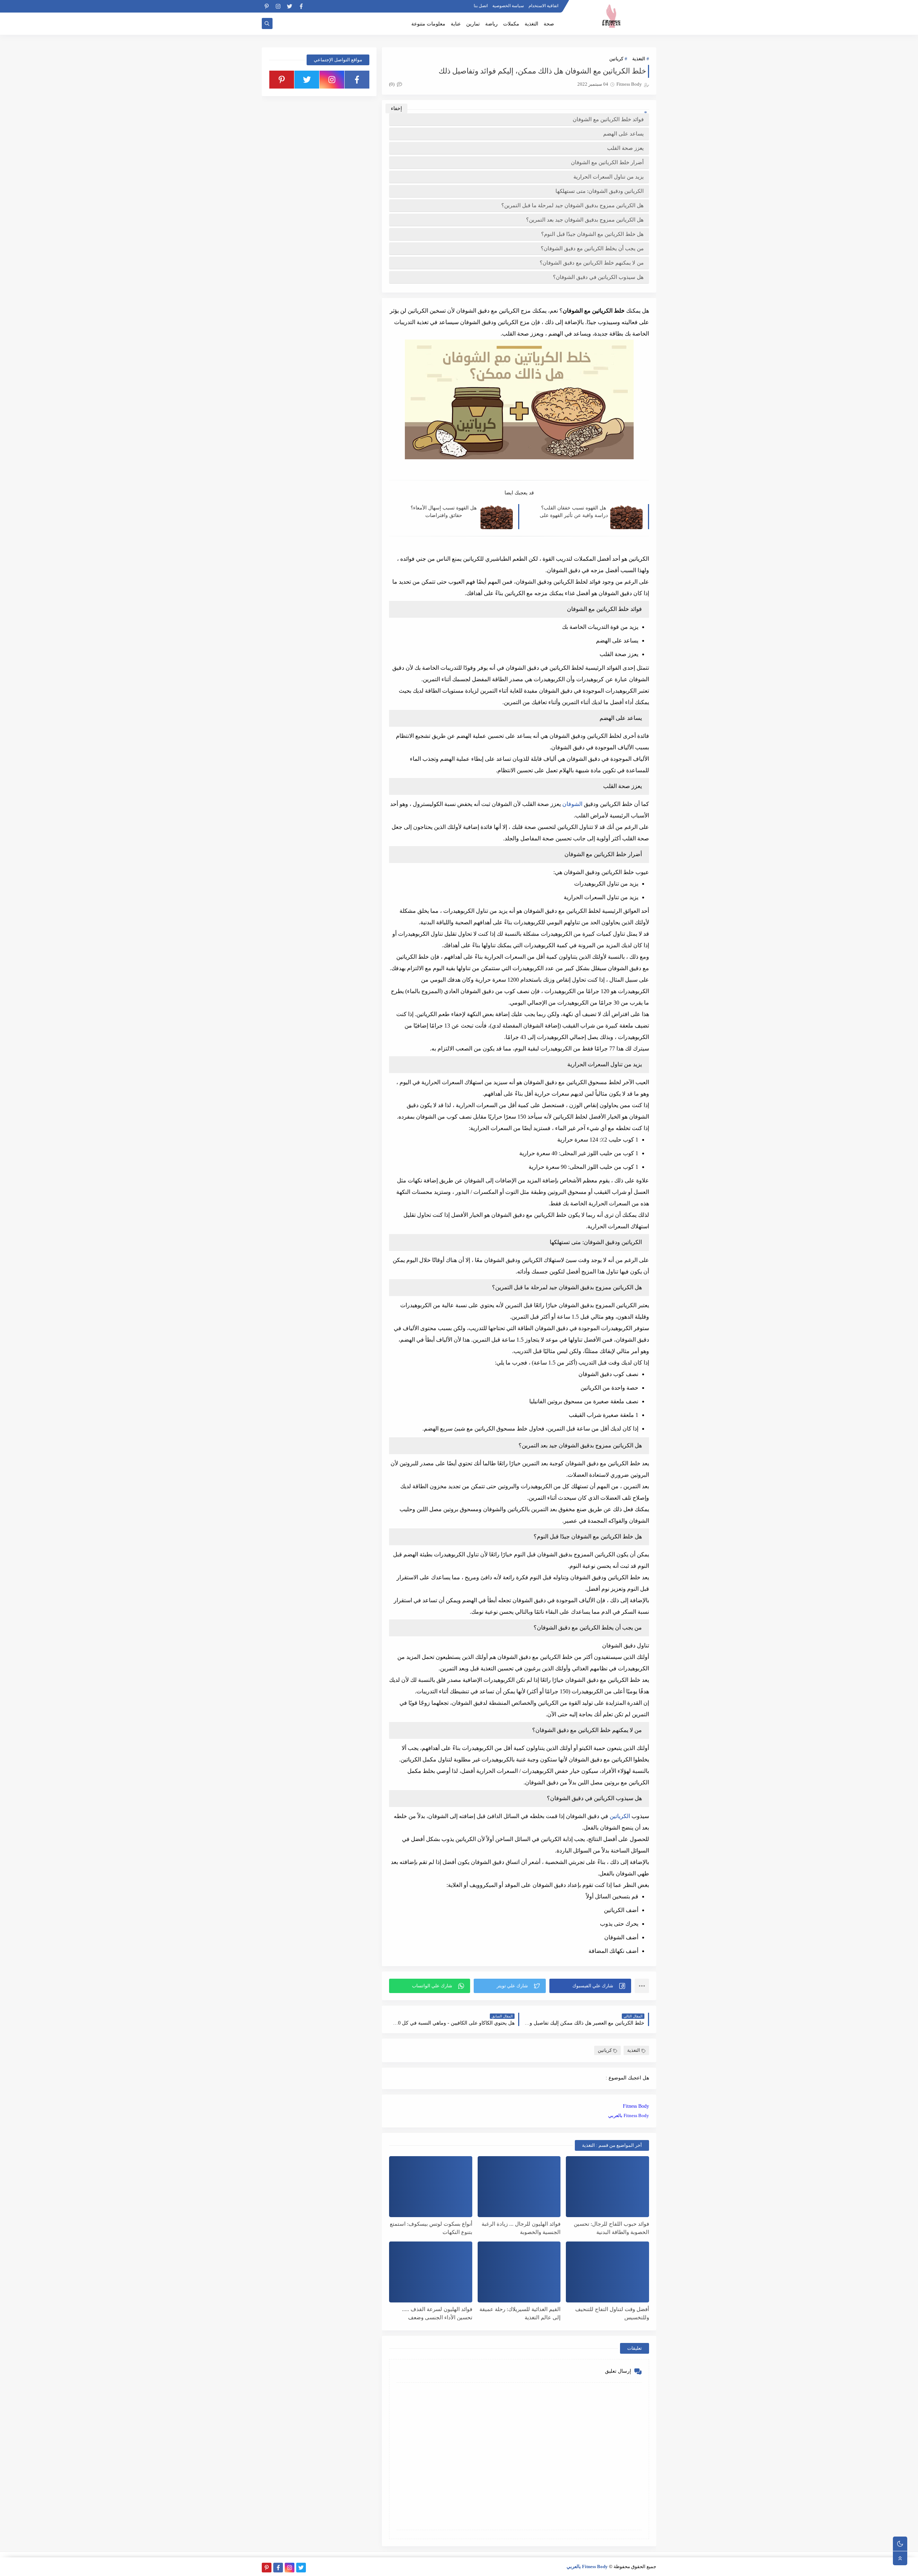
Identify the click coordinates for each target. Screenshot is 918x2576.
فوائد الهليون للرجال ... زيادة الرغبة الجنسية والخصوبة (521, 2228)
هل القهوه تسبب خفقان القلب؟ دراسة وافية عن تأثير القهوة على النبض (574, 512)
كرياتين (616, 59)
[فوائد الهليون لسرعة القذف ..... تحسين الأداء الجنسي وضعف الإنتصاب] (431, 2272)
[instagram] (278, 6)
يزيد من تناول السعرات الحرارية (609, 177)
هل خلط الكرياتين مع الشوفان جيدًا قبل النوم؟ (592, 234)
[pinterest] (267, 6)
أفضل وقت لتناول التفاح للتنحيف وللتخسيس (612, 2313)
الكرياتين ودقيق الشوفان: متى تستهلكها (600, 191)
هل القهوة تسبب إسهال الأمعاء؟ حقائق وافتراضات (444, 512)
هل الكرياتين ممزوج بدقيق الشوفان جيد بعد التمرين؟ (585, 220)
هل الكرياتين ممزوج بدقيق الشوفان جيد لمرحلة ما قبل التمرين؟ (572, 205)
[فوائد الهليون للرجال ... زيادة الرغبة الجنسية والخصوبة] (519, 2187)
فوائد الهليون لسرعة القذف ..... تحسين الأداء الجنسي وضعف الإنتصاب (437, 2313)
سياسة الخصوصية (508, 6)
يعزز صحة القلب (625, 148)
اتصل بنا (481, 6)
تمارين (473, 24)
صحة (549, 24)
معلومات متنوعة (428, 24)
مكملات (511, 24)
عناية (456, 24)
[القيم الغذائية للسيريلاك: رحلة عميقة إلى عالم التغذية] (519, 2272)
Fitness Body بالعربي (629, 2115)
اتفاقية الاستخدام (543, 6)
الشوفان (572, 804)
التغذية (531, 24)
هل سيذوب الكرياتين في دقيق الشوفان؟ (598, 277)
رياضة (491, 24)
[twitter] (290, 6)
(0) (392, 84)
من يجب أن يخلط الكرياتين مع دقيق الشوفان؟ (592, 248)
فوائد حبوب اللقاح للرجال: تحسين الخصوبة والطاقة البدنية (611, 2228)
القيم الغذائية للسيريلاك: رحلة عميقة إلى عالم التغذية (520, 2313)
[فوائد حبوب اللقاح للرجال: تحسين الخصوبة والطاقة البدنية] (607, 2187)
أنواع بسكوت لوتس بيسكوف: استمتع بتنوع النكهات (431, 2228)
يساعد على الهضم (623, 134)
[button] (590, 1986)
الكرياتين (620, 1816)
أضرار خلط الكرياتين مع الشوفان (607, 162)
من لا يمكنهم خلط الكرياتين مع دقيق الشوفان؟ (592, 263)
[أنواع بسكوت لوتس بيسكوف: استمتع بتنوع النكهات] (431, 2187)
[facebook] (301, 6)
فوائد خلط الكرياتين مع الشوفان (608, 119)
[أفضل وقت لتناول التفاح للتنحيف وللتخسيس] (607, 2272)
